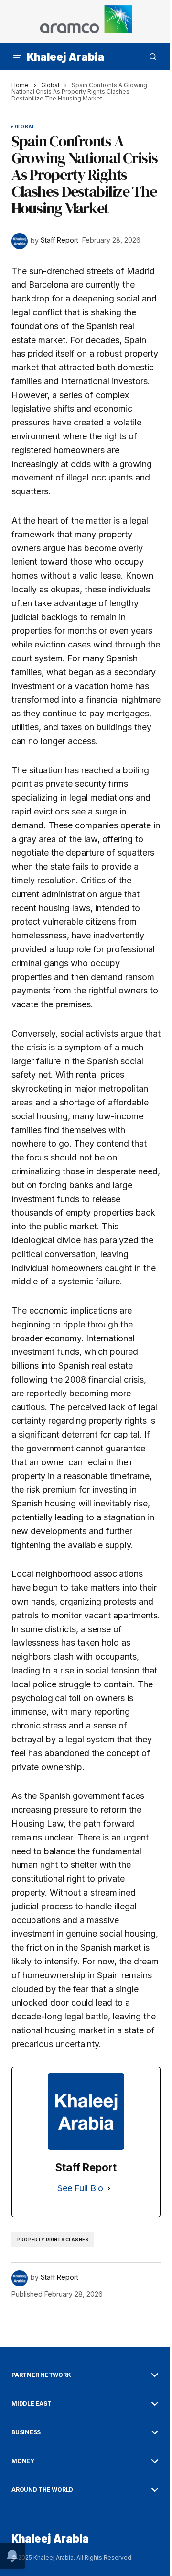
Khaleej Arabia (65, 56)
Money (23, 2461)
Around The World (42, 2490)
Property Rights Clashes (53, 2239)
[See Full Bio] (109, 2189)
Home (20, 85)
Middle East (31, 2404)
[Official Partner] (86, 22)
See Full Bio (80, 2188)
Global (50, 85)
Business (26, 2432)
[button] (17, 56)
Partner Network (41, 2375)
